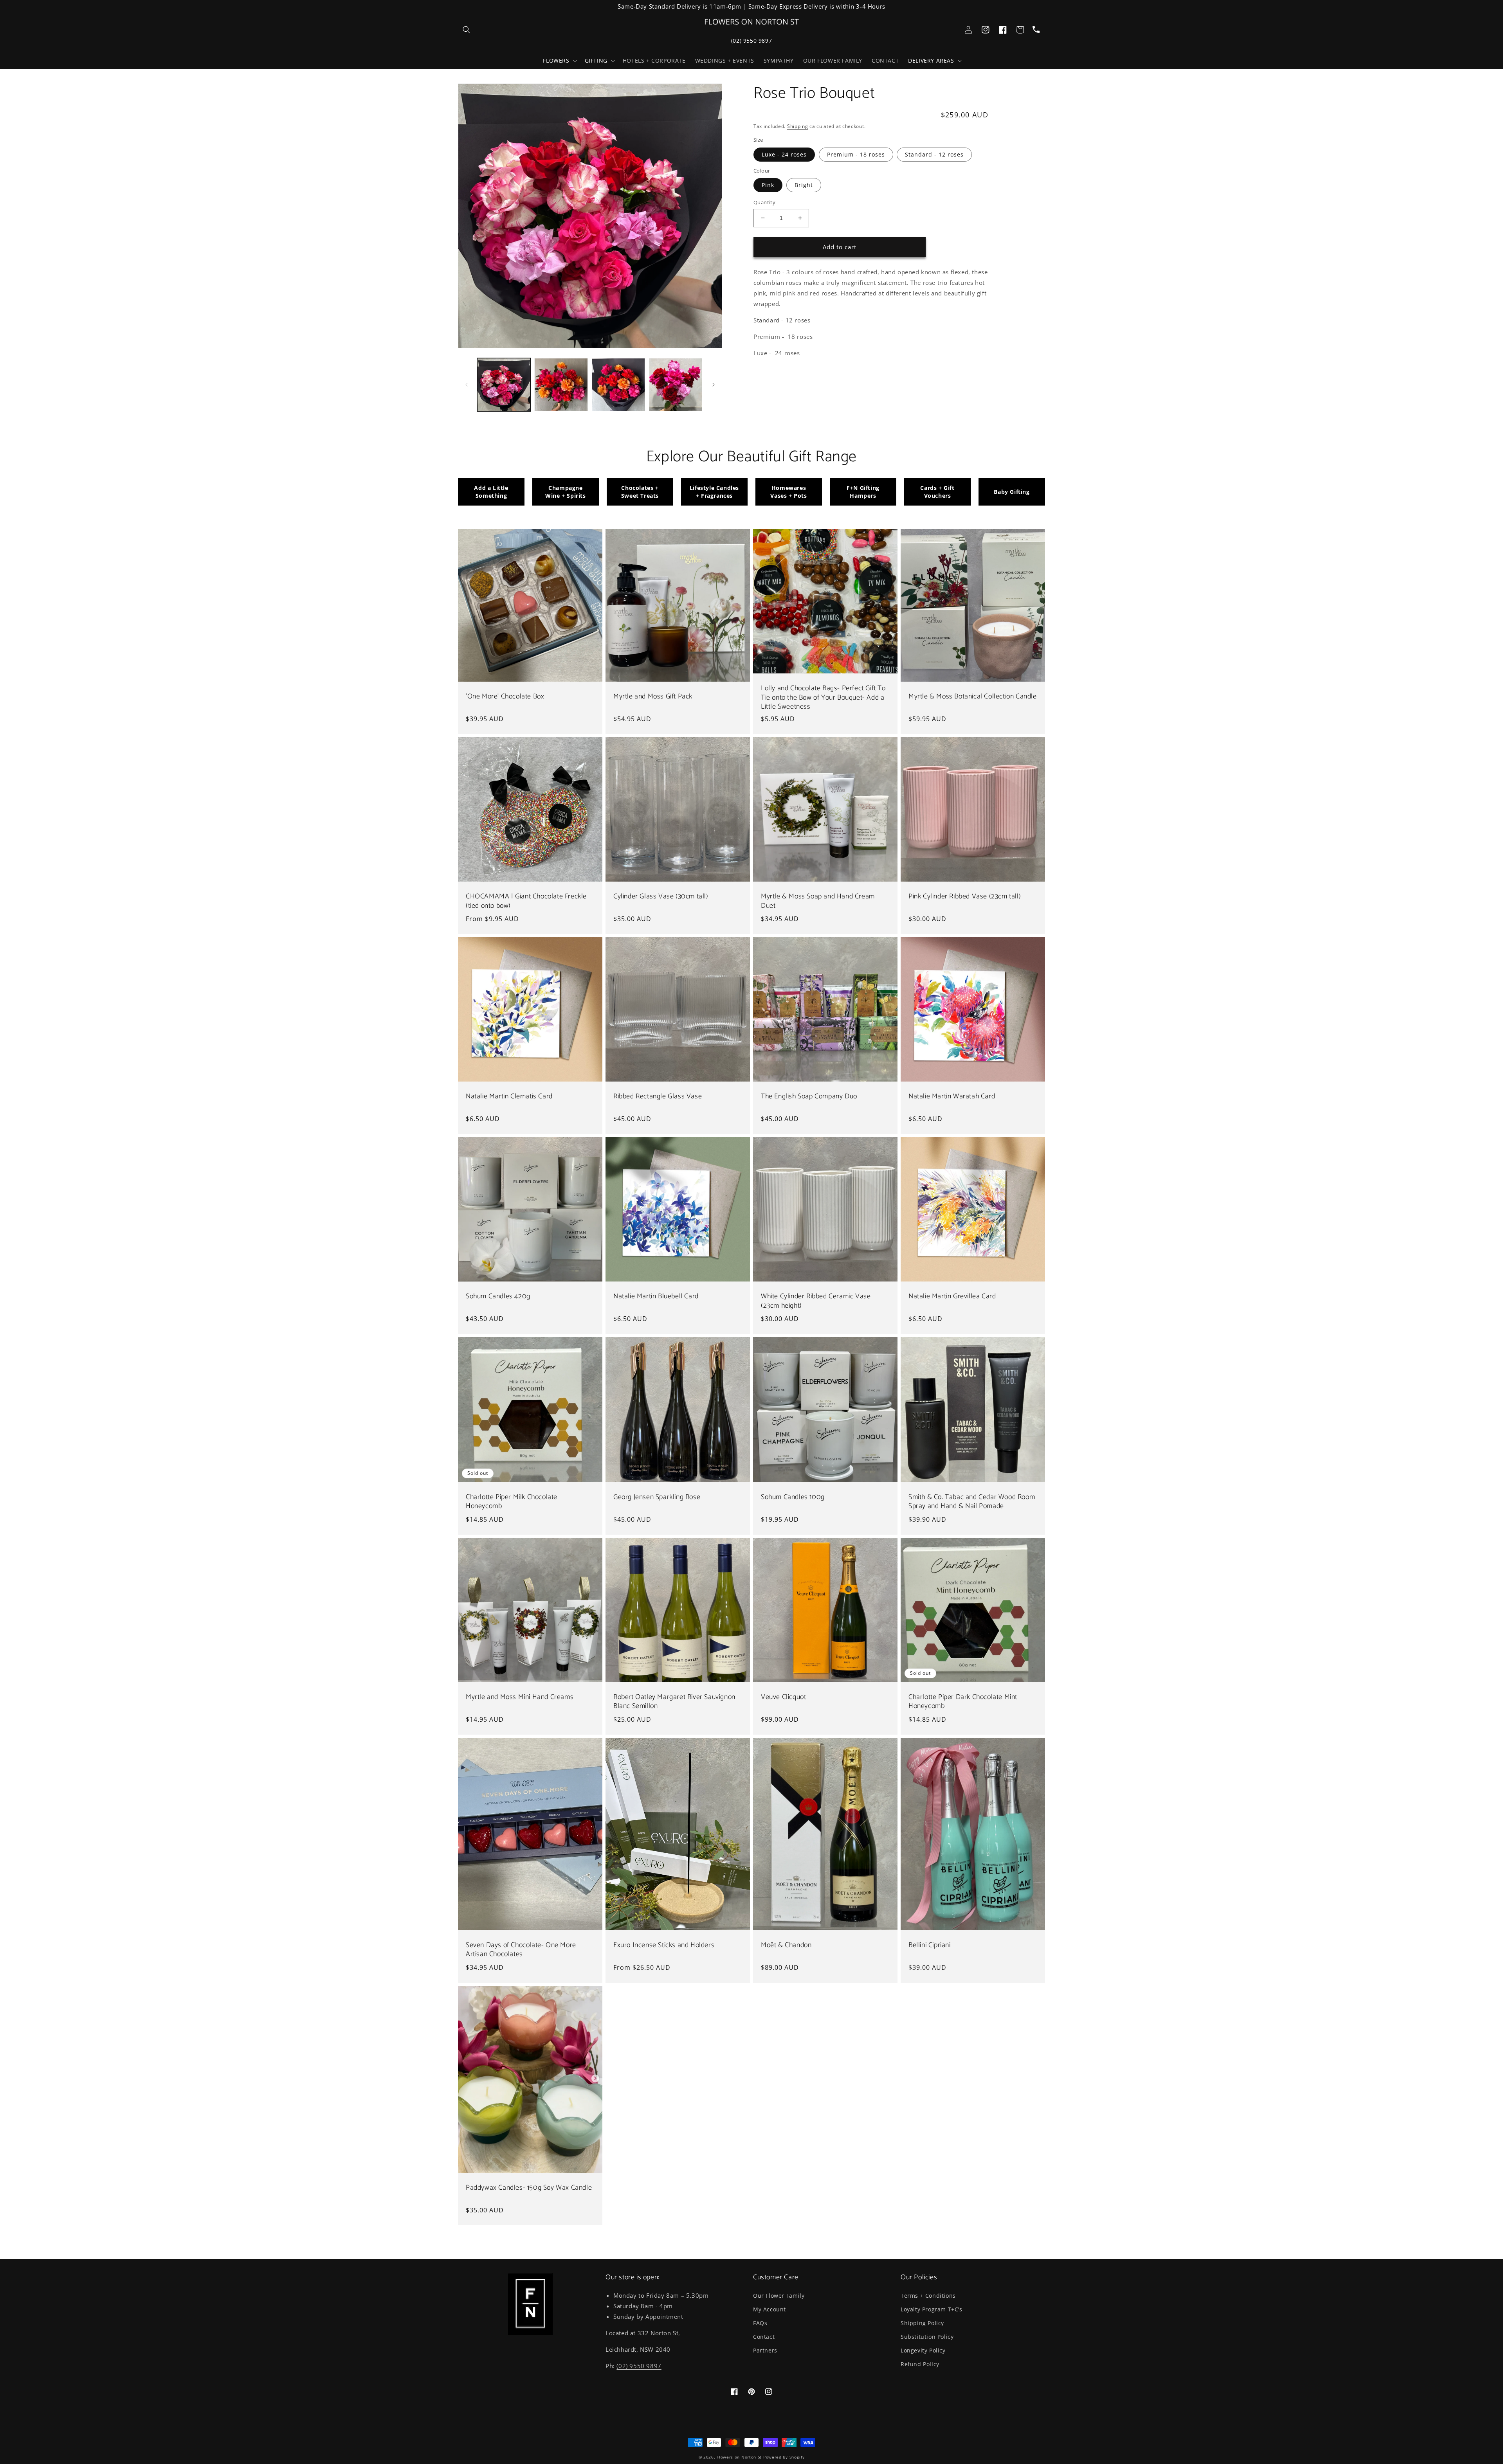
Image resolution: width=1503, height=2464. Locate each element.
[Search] (467, 30)
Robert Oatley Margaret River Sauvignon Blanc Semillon (674, 1702)
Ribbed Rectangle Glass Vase (658, 1097)
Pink (768, 185)
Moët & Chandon (786, 1945)
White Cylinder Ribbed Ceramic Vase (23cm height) (816, 1301)
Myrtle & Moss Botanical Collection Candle (973, 697)
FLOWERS (556, 61)
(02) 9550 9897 (751, 40)
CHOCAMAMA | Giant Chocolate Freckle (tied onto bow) (526, 901)
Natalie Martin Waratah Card (952, 1097)
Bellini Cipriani (930, 1945)
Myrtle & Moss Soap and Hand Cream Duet (818, 901)
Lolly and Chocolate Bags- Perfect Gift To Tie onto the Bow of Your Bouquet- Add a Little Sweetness (823, 698)
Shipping (798, 126)
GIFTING (596, 61)
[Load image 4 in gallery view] (618, 385)
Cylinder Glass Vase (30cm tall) (661, 897)
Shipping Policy (922, 2323)
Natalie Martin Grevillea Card (952, 1297)
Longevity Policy (923, 2350)
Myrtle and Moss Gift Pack (653, 697)
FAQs (760, 2323)
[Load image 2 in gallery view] (561, 385)
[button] (559, 61)
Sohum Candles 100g (793, 1497)
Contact (764, 2337)
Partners (765, 2350)
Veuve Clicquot (783, 1697)
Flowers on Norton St (739, 2457)
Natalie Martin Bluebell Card (656, 1297)
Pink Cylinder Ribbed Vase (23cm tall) (965, 897)
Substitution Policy (927, 2337)
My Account (770, 2309)
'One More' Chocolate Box (505, 697)
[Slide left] (467, 385)
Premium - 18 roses (856, 154)
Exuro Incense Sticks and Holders (664, 1945)
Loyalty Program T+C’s (932, 2309)
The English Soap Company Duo (809, 1097)
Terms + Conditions (928, 2296)
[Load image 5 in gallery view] (676, 385)
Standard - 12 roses (934, 154)
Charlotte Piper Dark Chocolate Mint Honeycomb (963, 1702)
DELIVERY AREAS (931, 61)
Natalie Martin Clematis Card (509, 1097)
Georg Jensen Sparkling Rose (657, 1497)
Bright (804, 185)
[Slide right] (714, 385)
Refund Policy (920, 2364)
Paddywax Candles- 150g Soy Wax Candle (529, 2188)
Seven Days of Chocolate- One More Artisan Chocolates (521, 1950)
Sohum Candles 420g (498, 1297)
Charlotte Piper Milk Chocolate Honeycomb (512, 1502)
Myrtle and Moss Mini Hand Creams (520, 1697)
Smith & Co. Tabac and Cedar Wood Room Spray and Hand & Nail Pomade (972, 1502)
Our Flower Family (779, 2296)
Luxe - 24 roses (784, 154)
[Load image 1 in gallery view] (504, 385)
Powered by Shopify (784, 2457)
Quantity (764, 202)
